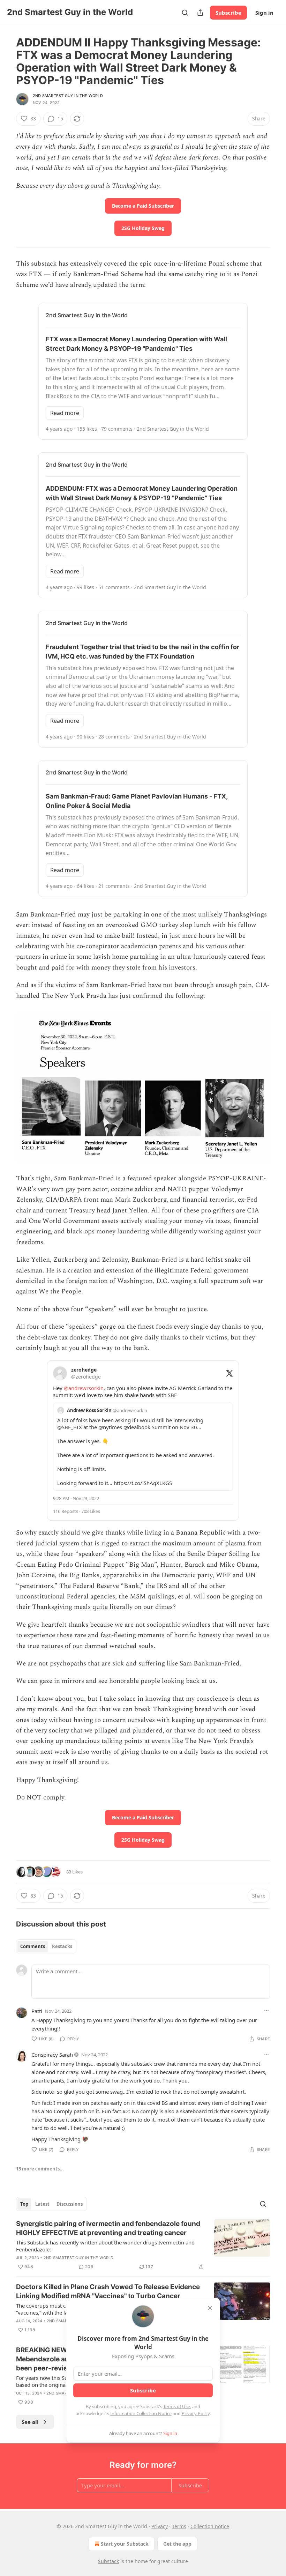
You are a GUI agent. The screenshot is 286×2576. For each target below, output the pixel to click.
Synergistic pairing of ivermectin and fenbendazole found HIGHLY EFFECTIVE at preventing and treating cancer (108, 2228)
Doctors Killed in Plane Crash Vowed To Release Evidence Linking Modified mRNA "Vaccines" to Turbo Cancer (108, 2291)
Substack (108, 2561)
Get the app (177, 2544)
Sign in (264, 13)
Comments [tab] (33, 1946)
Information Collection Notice (141, 2413)
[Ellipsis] (266, 2011)
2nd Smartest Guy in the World (68, 96)
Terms (179, 2526)
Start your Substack (125, 2544)
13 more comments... (40, 2169)
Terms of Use (177, 2406)
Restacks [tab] (62, 1946)
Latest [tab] (42, 2204)
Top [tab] (24, 2204)
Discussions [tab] (70, 2204)
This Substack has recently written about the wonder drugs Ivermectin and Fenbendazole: (105, 2246)
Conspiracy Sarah (52, 2055)
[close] (210, 2308)
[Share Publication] (200, 13)
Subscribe (228, 13)
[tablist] (46, 1946)
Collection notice (210, 2526)
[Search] (185, 13)
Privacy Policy (196, 2413)
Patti (37, 2011)
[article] (143, 2245)
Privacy (160, 2526)
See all (30, 2422)
